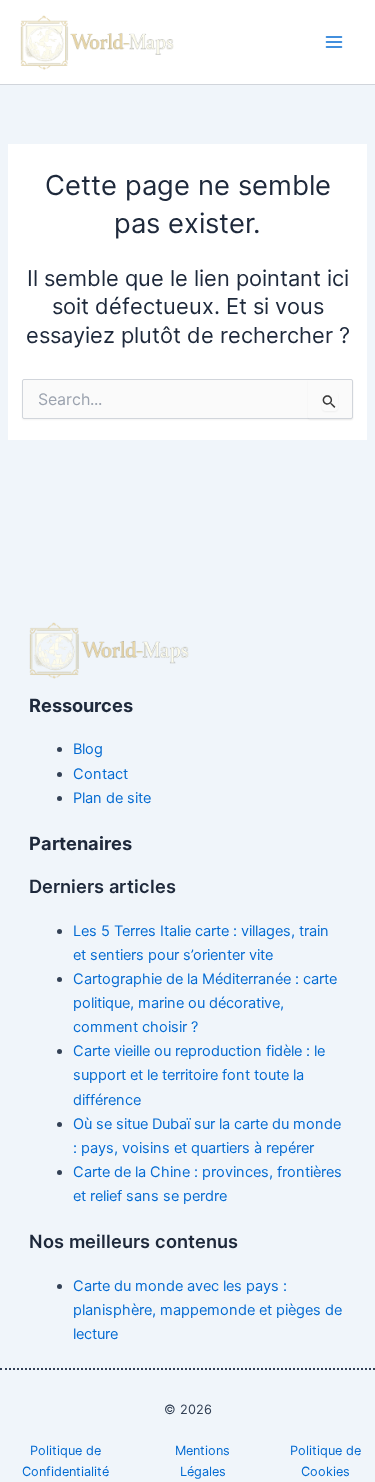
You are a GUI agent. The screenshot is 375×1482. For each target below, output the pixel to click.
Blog (88, 749)
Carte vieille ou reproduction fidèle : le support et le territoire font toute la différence (199, 1075)
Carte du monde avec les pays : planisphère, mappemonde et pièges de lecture (207, 1310)
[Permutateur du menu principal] (334, 42)
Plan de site (112, 798)
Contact (100, 774)
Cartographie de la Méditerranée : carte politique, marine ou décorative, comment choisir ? (205, 1003)
